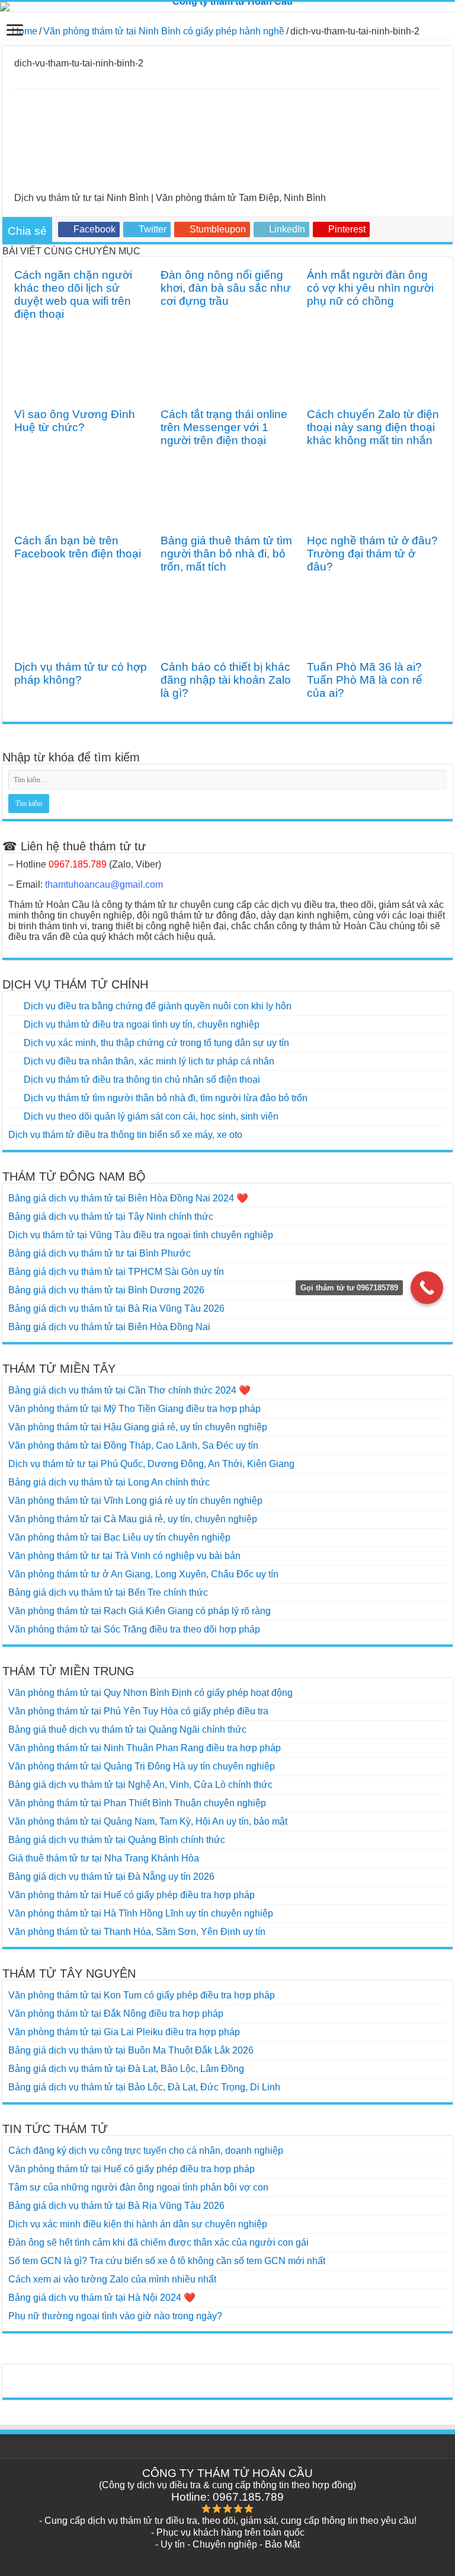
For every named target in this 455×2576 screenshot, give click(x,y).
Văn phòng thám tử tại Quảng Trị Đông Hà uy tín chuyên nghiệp (142, 1766)
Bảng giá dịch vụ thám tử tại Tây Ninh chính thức (111, 1217)
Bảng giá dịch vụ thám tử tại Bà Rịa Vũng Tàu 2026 (116, 1308)
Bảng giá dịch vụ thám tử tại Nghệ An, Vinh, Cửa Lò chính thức (140, 1785)
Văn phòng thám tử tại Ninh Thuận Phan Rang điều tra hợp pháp (145, 1748)
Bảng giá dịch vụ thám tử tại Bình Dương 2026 (106, 1290)
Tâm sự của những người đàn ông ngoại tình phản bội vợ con (138, 2187)
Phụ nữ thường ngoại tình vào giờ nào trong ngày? (115, 2316)
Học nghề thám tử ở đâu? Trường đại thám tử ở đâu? (372, 554)
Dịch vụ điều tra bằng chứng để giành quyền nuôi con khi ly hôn (158, 1006)
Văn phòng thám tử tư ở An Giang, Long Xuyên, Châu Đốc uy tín (143, 1574)
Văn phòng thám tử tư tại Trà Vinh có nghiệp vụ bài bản (124, 1556)
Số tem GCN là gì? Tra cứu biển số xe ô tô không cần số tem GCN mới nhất (167, 2261)
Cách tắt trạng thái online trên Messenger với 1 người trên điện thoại (224, 427)
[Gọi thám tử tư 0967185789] (427, 1288)
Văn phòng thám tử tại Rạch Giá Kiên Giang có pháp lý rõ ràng (140, 1611)
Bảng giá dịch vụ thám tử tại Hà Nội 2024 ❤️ (102, 2298)
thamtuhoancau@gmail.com (104, 884)
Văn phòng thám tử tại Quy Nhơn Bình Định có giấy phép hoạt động (150, 1693)
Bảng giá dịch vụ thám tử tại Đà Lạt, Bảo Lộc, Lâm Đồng (126, 2069)
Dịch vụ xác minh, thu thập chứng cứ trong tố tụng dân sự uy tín (156, 1043)
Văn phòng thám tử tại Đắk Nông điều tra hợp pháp (116, 2014)
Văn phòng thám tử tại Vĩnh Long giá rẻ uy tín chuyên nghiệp (135, 1501)
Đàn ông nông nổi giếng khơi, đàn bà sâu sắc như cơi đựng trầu (226, 288)
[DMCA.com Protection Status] (227, 2376)
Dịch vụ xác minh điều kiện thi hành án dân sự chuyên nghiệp (138, 2224)
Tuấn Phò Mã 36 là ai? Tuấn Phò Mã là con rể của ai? (365, 680)
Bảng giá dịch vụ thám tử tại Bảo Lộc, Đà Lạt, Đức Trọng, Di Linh (144, 2087)
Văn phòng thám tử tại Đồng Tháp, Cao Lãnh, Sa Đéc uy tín (133, 1445)
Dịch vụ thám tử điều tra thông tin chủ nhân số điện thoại (142, 1080)
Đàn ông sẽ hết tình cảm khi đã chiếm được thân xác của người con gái (158, 2242)
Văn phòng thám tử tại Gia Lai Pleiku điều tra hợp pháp (124, 2032)
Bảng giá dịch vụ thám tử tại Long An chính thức (109, 1482)
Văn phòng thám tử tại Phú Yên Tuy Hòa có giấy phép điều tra (138, 1711)
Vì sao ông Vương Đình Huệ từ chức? (75, 421)
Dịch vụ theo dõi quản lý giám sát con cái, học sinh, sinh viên (151, 1116)
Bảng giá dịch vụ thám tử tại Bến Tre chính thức (108, 1593)
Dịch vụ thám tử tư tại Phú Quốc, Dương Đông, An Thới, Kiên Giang (151, 1464)
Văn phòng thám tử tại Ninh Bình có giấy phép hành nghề (164, 31)
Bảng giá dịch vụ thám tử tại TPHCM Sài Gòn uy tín (116, 1272)
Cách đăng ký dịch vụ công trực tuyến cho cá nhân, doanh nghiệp (146, 2151)
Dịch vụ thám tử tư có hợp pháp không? (81, 673)
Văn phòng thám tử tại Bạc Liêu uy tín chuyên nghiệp (119, 1537)
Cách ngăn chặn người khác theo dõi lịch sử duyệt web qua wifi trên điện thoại (73, 294)
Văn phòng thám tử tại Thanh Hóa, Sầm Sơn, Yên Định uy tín (137, 1932)
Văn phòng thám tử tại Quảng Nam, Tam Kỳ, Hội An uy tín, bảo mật (148, 1821)
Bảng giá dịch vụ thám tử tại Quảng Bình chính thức (117, 1840)
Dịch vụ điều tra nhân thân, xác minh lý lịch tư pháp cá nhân (149, 1061)
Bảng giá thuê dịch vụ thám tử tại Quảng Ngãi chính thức (127, 1729)
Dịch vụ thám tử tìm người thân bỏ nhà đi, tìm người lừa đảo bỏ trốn (166, 1098)
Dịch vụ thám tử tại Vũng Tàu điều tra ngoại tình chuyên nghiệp (141, 1235)
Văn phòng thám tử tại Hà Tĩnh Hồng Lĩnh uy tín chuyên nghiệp (141, 1913)
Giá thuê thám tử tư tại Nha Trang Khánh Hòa (104, 1858)
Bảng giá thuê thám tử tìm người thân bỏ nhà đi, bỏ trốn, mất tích (226, 554)
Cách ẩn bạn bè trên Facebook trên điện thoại (78, 547)
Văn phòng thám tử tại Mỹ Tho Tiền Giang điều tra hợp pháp (134, 1409)
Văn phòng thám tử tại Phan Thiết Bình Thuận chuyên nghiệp (137, 1803)
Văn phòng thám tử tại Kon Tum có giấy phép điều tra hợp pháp (142, 1995)
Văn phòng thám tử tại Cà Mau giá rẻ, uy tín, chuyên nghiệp (133, 1519)
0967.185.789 (78, 864)
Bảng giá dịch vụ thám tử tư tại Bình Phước (100, 1253)
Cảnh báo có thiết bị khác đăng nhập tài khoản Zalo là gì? (226, 680)
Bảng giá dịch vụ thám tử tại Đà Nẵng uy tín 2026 (111, 1877)
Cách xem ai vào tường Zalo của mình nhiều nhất (112, 2279)
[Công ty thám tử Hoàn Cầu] (227, 7)
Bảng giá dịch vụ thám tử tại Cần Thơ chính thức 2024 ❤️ (129, 1390)
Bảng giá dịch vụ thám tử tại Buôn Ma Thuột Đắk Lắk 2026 (131, 2050)
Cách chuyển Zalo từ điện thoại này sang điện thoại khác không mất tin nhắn (373, 427)
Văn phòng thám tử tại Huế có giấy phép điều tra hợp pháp (132, 1895)
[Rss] (228, 2559)
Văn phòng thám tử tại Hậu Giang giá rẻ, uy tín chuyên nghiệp (138, 1427)
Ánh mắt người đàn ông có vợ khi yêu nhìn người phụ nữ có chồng (370, 288)
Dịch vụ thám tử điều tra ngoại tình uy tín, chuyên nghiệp (142, 1024)
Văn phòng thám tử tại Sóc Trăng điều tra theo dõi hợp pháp (134, 1629)
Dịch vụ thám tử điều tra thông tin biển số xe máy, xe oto (125, 1135)
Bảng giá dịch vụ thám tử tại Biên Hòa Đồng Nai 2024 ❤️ (128, 1198)
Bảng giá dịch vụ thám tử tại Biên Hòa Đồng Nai (109, 1327)
